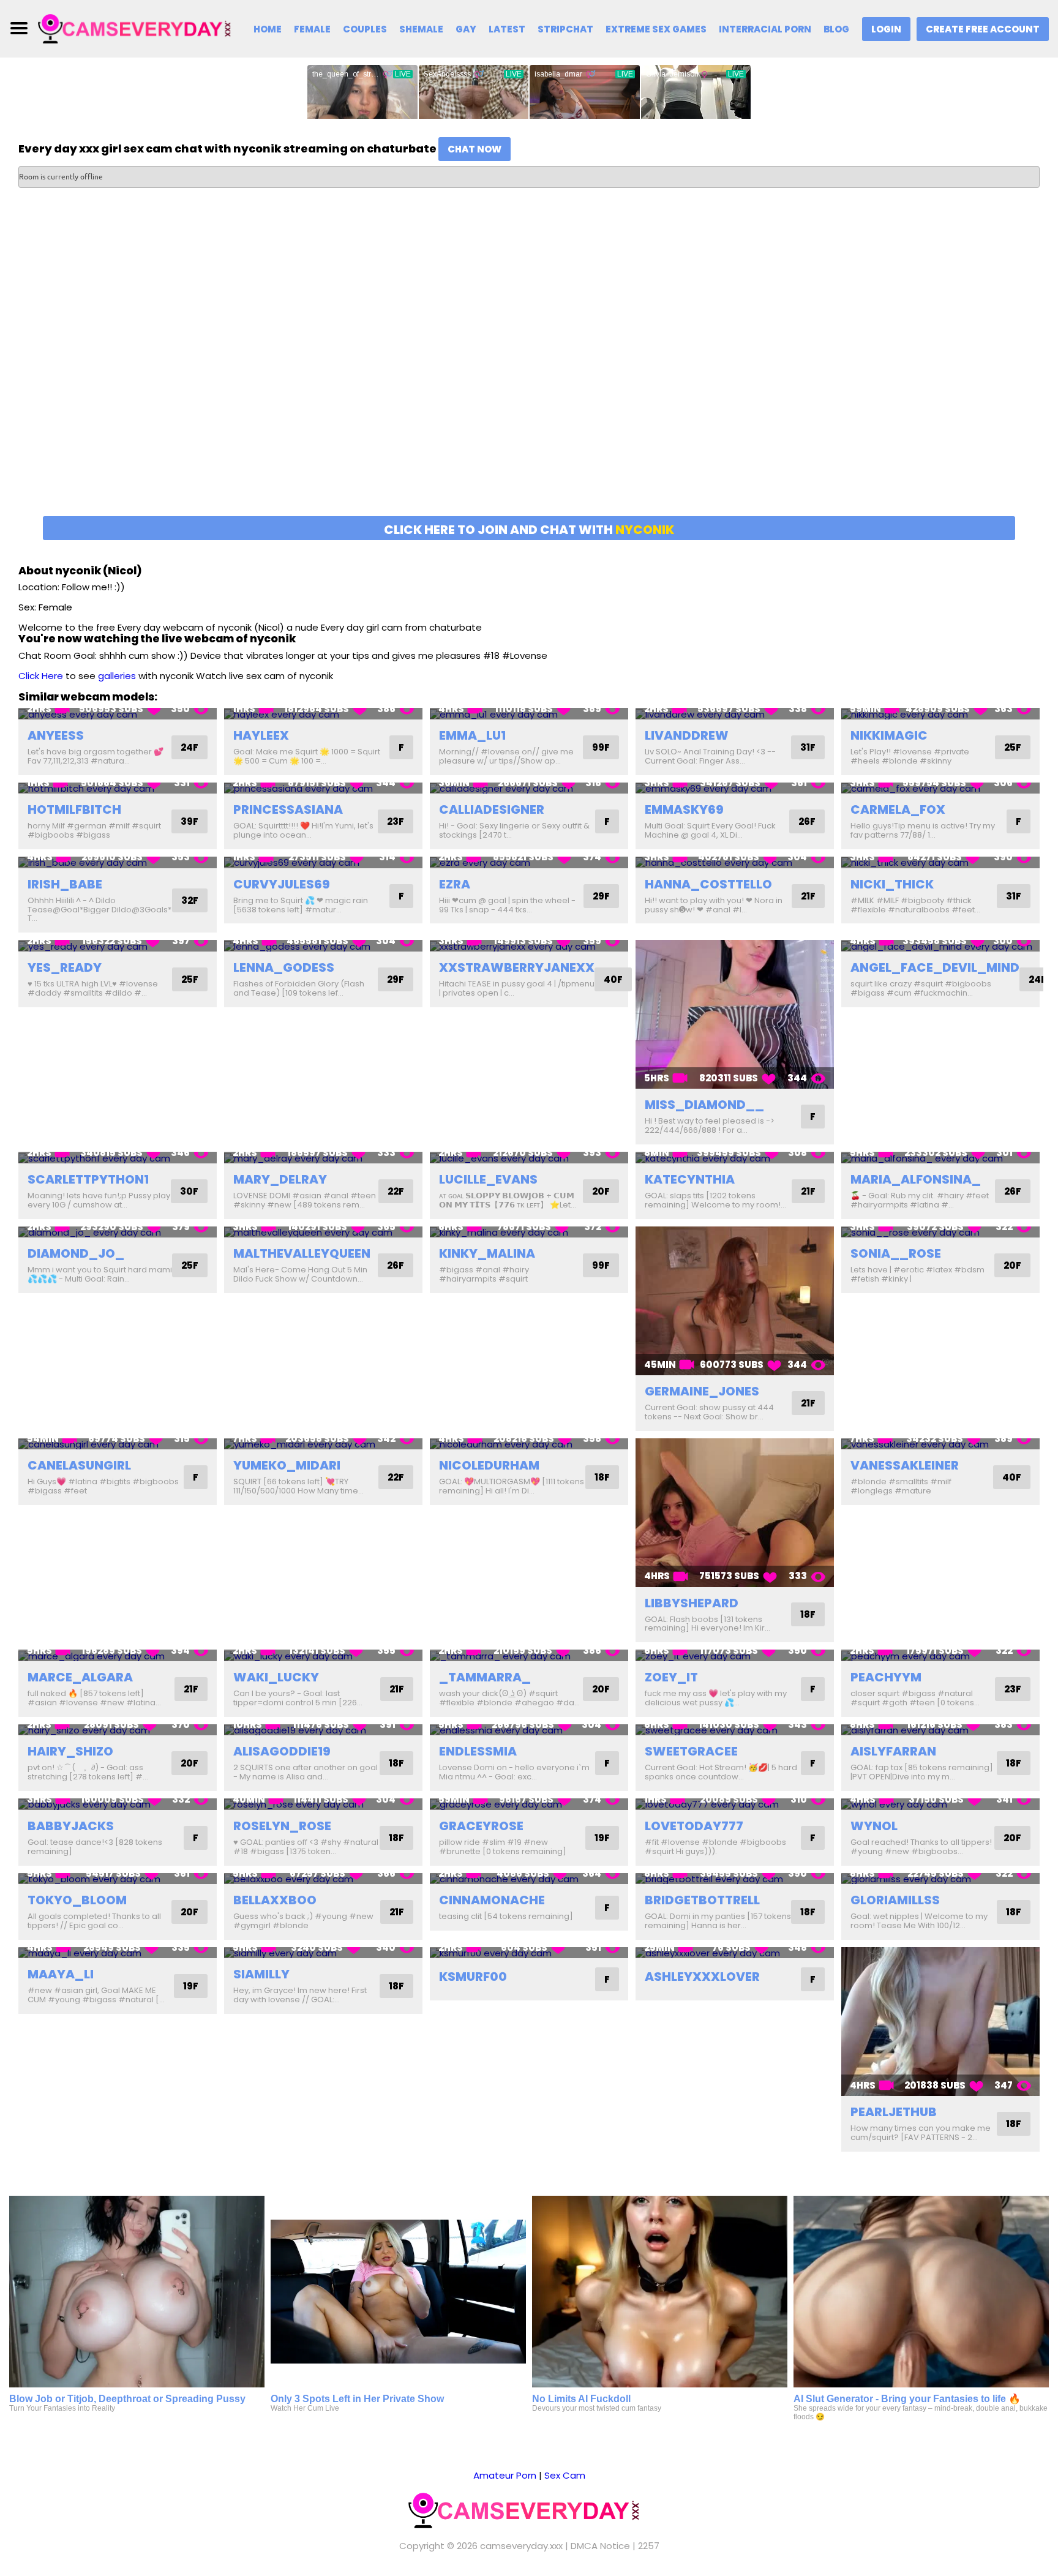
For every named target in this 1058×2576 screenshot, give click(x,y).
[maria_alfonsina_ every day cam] (940, 1158)
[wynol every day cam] (940, 1804)
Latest (507, 29)
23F (396, 821)
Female (312, 29)
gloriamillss (895, 1900)
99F (601, 747)
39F (189, 821)
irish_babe (65, 884)
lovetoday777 (694, 1826)
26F (807, 821)
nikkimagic (889, 735)
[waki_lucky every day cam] (323, 1655)
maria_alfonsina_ (916, 1179)
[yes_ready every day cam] (118, 946)
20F (601, 1191)
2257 (649, 2546)
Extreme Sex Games (656, 29)
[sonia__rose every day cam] (940, 1232)
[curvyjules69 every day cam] (323, 862)
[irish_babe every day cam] (118, 862)
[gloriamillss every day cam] (940, 1879)
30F (189, 1191)
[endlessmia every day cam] (529, 1730)
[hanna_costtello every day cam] (735, 862)
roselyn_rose (282, 1826)
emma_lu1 (472, 735)
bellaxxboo (275, 1900)
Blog (836, 29)
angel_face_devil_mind (935, 967)
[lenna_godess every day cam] (323, 946)
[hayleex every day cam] (323, 714)
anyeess (56, 735)
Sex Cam (565, 2475)
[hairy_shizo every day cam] (118, 1730)
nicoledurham (489, 1465)
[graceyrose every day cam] (529, 1804)
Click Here (41, 676)
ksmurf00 (473, 1977)
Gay (466, 29)
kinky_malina (487, 1253)
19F (602, 1838)
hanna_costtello (708, 884)
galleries (117, 676)
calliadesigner (492, 809)
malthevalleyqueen (302, 1253)
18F (602, 1477)
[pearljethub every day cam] (940, 2022)
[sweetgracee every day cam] (735, 1730)
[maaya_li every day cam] (118, 1953)
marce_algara (80, 1677)
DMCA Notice (600, 2546)
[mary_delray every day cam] (323, 1158)
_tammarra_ (485, 1677)
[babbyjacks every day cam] (118, 1804)
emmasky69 (684, 809)
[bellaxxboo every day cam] (323, 1879)
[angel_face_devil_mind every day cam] (940, 946)
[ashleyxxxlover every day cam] (735, 1953)
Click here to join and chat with (529, 530)
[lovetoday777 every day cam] (735, 1804)
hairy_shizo (70, 1751)
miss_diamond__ (704, 1105)
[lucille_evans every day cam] (529, 1158)
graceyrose (481, 1826)
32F (190, 900)
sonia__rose (896, 1253)
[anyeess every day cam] (118, 714)
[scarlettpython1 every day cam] (118, 1158)
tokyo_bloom (77, 1900)
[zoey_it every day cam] (735, 1655)
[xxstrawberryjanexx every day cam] (529, 946)
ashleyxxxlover (702, 1977)
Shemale (421, 29)
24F (189, 747)
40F (613, 979)
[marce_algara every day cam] (118, 1655)
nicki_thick (892, 884)
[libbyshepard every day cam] (735, 1513)
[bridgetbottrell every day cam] (735, 1879)
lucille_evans (488, 1179)
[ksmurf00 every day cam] (529, 1953)
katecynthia (690, 1179)
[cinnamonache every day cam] (529, 1879)
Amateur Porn (505, 2475)
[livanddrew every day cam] (735, 714)
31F (808, 747)
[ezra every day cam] (529, 862)
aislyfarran (893, 1751)
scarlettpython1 (88, 1179)
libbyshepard (692, 1603)
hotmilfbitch (74, 809)
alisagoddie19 (282, 1751)
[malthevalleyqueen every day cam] (323, 1232)
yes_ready (65, 967)
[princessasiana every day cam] (323, 788)
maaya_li (61, 1974)
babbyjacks (71, 1826)
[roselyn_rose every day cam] (323, 1804)
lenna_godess (284, 967)
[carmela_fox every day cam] (940, 788)
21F (808, 896)
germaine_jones (702, 1391)
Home (268, 29)
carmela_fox (898, 809)
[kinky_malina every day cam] (529, 1232)
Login (886, 29)
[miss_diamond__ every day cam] (735, 1014)
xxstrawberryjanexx (517, 967)
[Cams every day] (139, 28)
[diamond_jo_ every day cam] (118, 1232)
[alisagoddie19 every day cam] (323, 1730)
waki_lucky (276, 1677)
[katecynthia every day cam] (735, 1158)
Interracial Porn (765, 29)
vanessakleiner (905, 1465)
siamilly (261, 1974)
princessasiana (288, 809)
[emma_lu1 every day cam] (529, 714)
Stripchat (565, 29)
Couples (365, 29)
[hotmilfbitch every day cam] (118, 788)
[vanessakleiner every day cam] (940, 1444)
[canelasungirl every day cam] (118, 1444)
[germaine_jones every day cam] (735, 1301)
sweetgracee (691, 1751)
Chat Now (475, 149)
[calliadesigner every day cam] (529, 788)
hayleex (261, 735)
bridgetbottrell (702, 1900)
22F (396, 1191)
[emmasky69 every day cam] (735, 788)
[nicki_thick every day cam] (940, 862)
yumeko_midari (287, 1465)
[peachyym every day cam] (940, 1655)
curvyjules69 (282, 884)
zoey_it (671, 1677)
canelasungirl (79, 1465)
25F (1013, 747)
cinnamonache (492, 1900)
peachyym (886, 1677)
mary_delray (280, 1179)
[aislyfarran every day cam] (940, 1730)
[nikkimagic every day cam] (940, 714)
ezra (455, 884)
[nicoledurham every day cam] (529, 1444)
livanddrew (687, 735)
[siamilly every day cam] (323, 1953)
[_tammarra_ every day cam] (529, 1655)
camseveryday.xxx (521, 2546)
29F (601, 896)
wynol (874, 1826)
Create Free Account (983, 29)
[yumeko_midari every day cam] (323, 1444)
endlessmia (478, 1751)
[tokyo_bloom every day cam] (118, 1879)
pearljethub (894, 2112)
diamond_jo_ (76, 1253)
